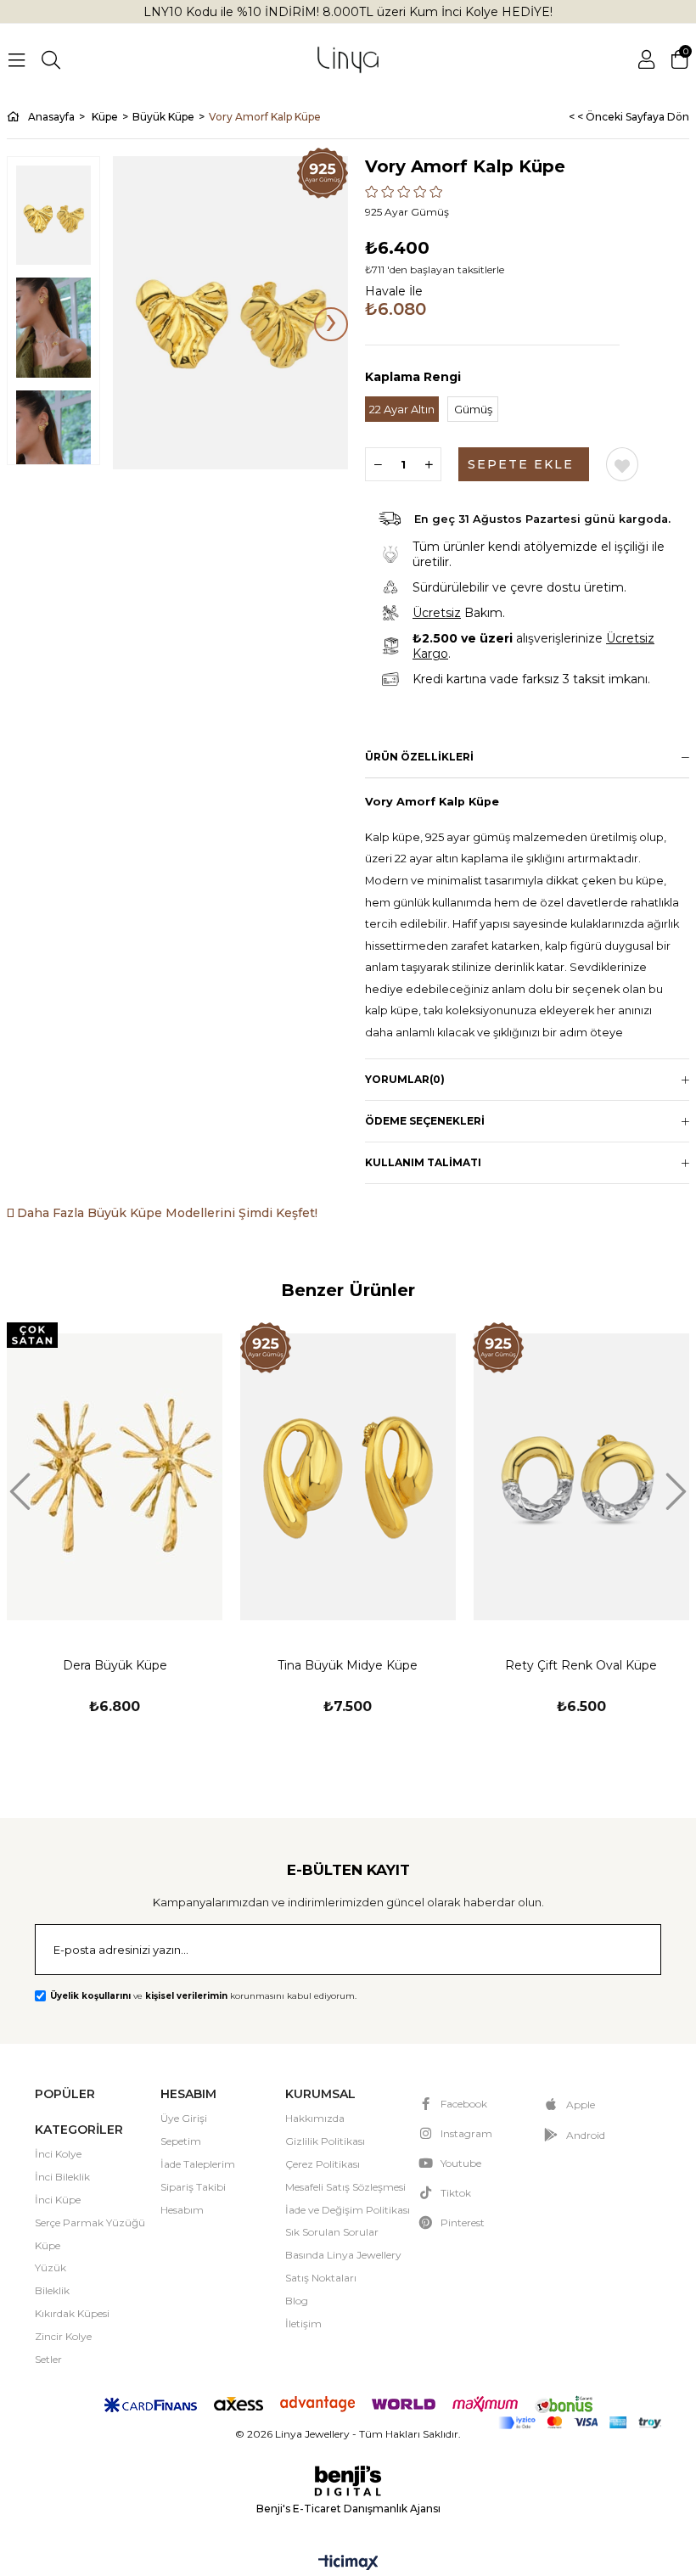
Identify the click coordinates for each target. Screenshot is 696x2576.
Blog (297, 2301)
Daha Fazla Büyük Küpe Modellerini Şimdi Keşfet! (166, 1213)
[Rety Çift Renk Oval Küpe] (581, 1476)
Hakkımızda (315, 2118)
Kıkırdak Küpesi (72, 2313)
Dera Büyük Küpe (115, 1665)
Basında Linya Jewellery (343, 2255)
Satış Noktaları (321, 2278)
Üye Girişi (184, 2118)
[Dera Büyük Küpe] (115, 1476)
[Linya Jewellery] (348, 60)
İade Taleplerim (198, 2164)
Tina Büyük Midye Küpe (348, 1665)
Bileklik (52, 2290)
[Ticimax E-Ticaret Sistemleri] (348, 2564)
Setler (48, 2359)
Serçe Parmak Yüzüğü (90, 2222)
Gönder (626, 1951)
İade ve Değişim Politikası (348, 2210)
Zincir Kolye (63, 2336)
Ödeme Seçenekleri (425, 1121)
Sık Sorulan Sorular (332, 2232)
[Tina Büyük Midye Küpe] (348, 1476)
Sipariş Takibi (193, 2187)
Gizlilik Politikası (325, 2141)
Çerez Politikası (323, 2164)
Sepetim (181, 2141)
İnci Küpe (58, 2200)
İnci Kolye (58, 2154)
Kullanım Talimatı (423, 1162)
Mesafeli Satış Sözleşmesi (345, 2187)
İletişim (303, 2323)
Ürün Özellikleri (419, 757)
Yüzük (51, 2267)
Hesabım (182, 2210)
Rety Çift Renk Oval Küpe (581, 1665)
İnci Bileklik (62, 2177)
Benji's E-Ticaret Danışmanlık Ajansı (348, 2509)
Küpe (48, 2245)
